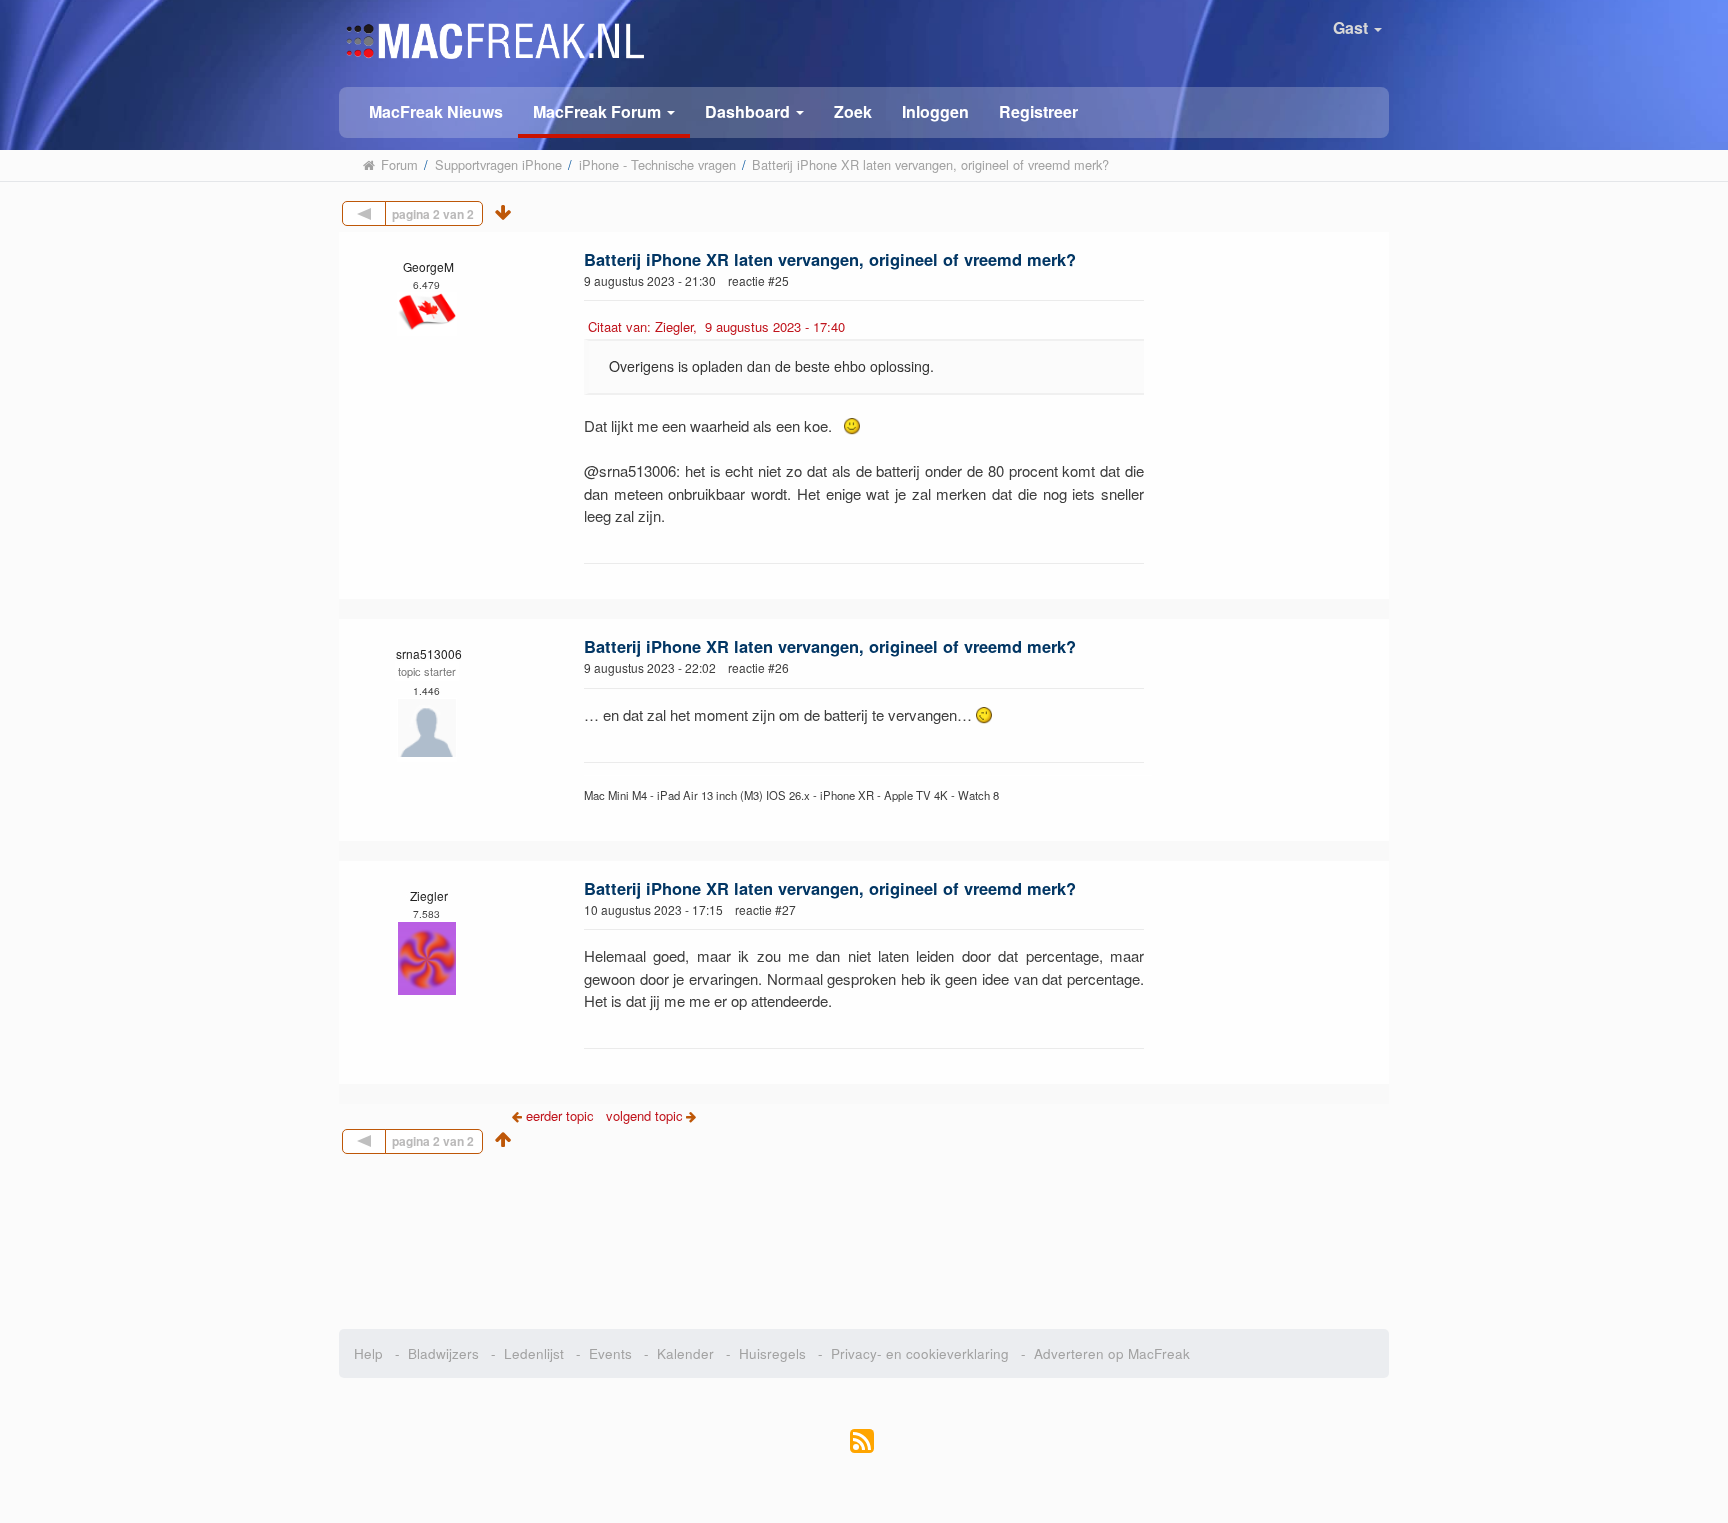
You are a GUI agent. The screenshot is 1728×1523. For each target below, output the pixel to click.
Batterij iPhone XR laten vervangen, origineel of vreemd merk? (830, 259)
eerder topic (562, 1115)
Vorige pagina (385, 211)
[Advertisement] (864, 1234)
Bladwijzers (443, 1353)
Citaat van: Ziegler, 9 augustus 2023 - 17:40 (716, 326)
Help (368, 1353)
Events (610, 1353)
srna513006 (429, 653)
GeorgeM (428, 266)
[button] (604, 112)
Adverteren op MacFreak (1112, 1353)
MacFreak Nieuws (436, 111)
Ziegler (429, 895)
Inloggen (935, 111)
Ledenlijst (534, 1353)
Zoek (853, 111)
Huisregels (772, 1353)
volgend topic (644, 1115)
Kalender (685, 1353)
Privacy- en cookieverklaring (920, 1353)
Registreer (1038, 111)
